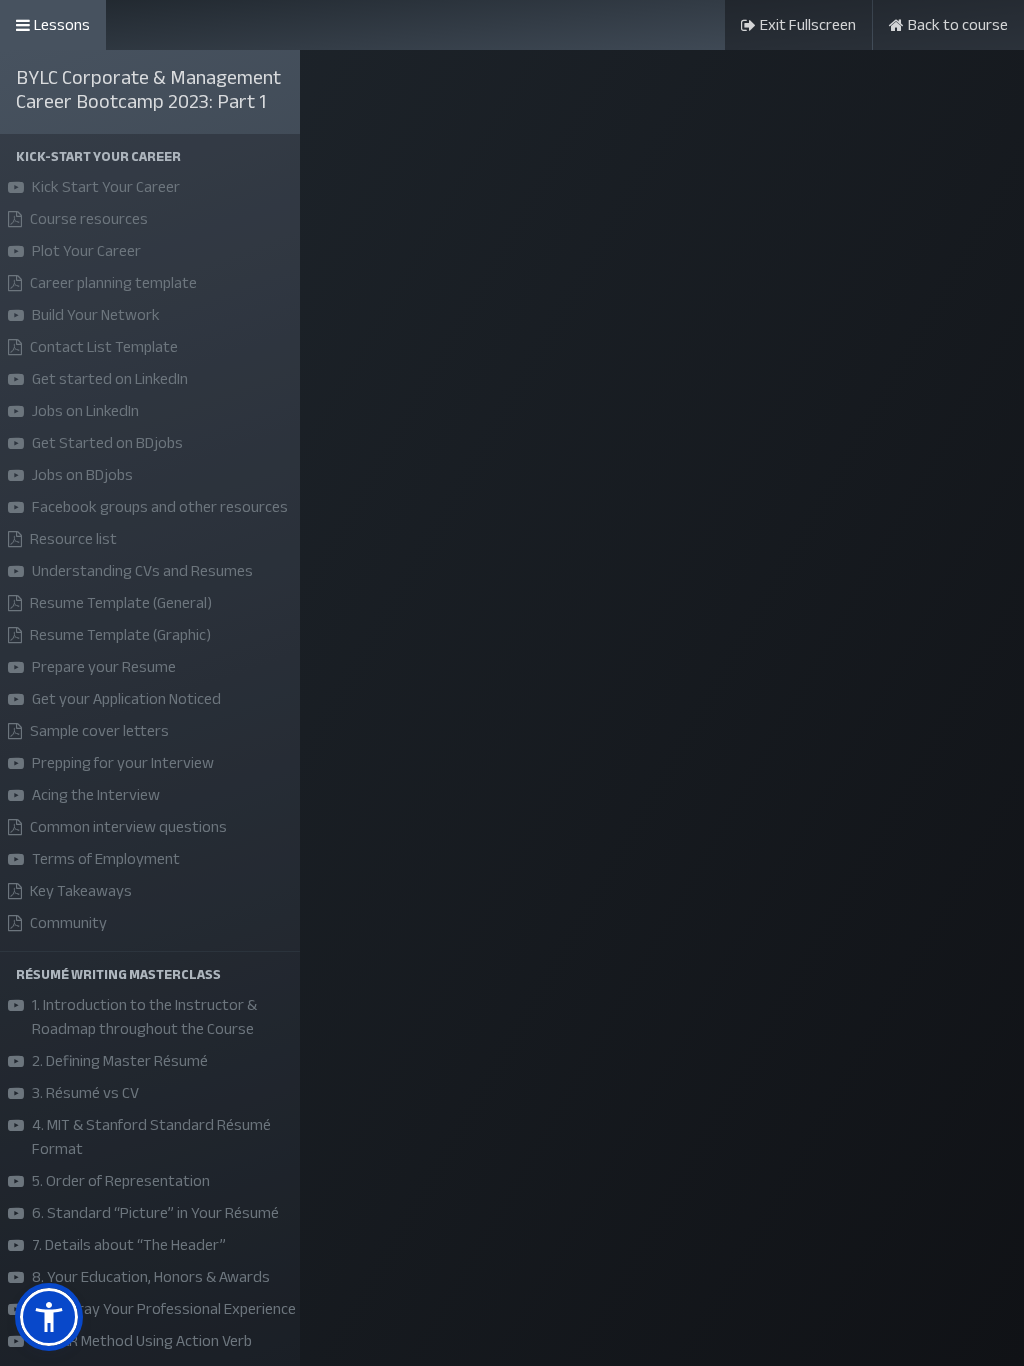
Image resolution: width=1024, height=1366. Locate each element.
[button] (150, 156)
